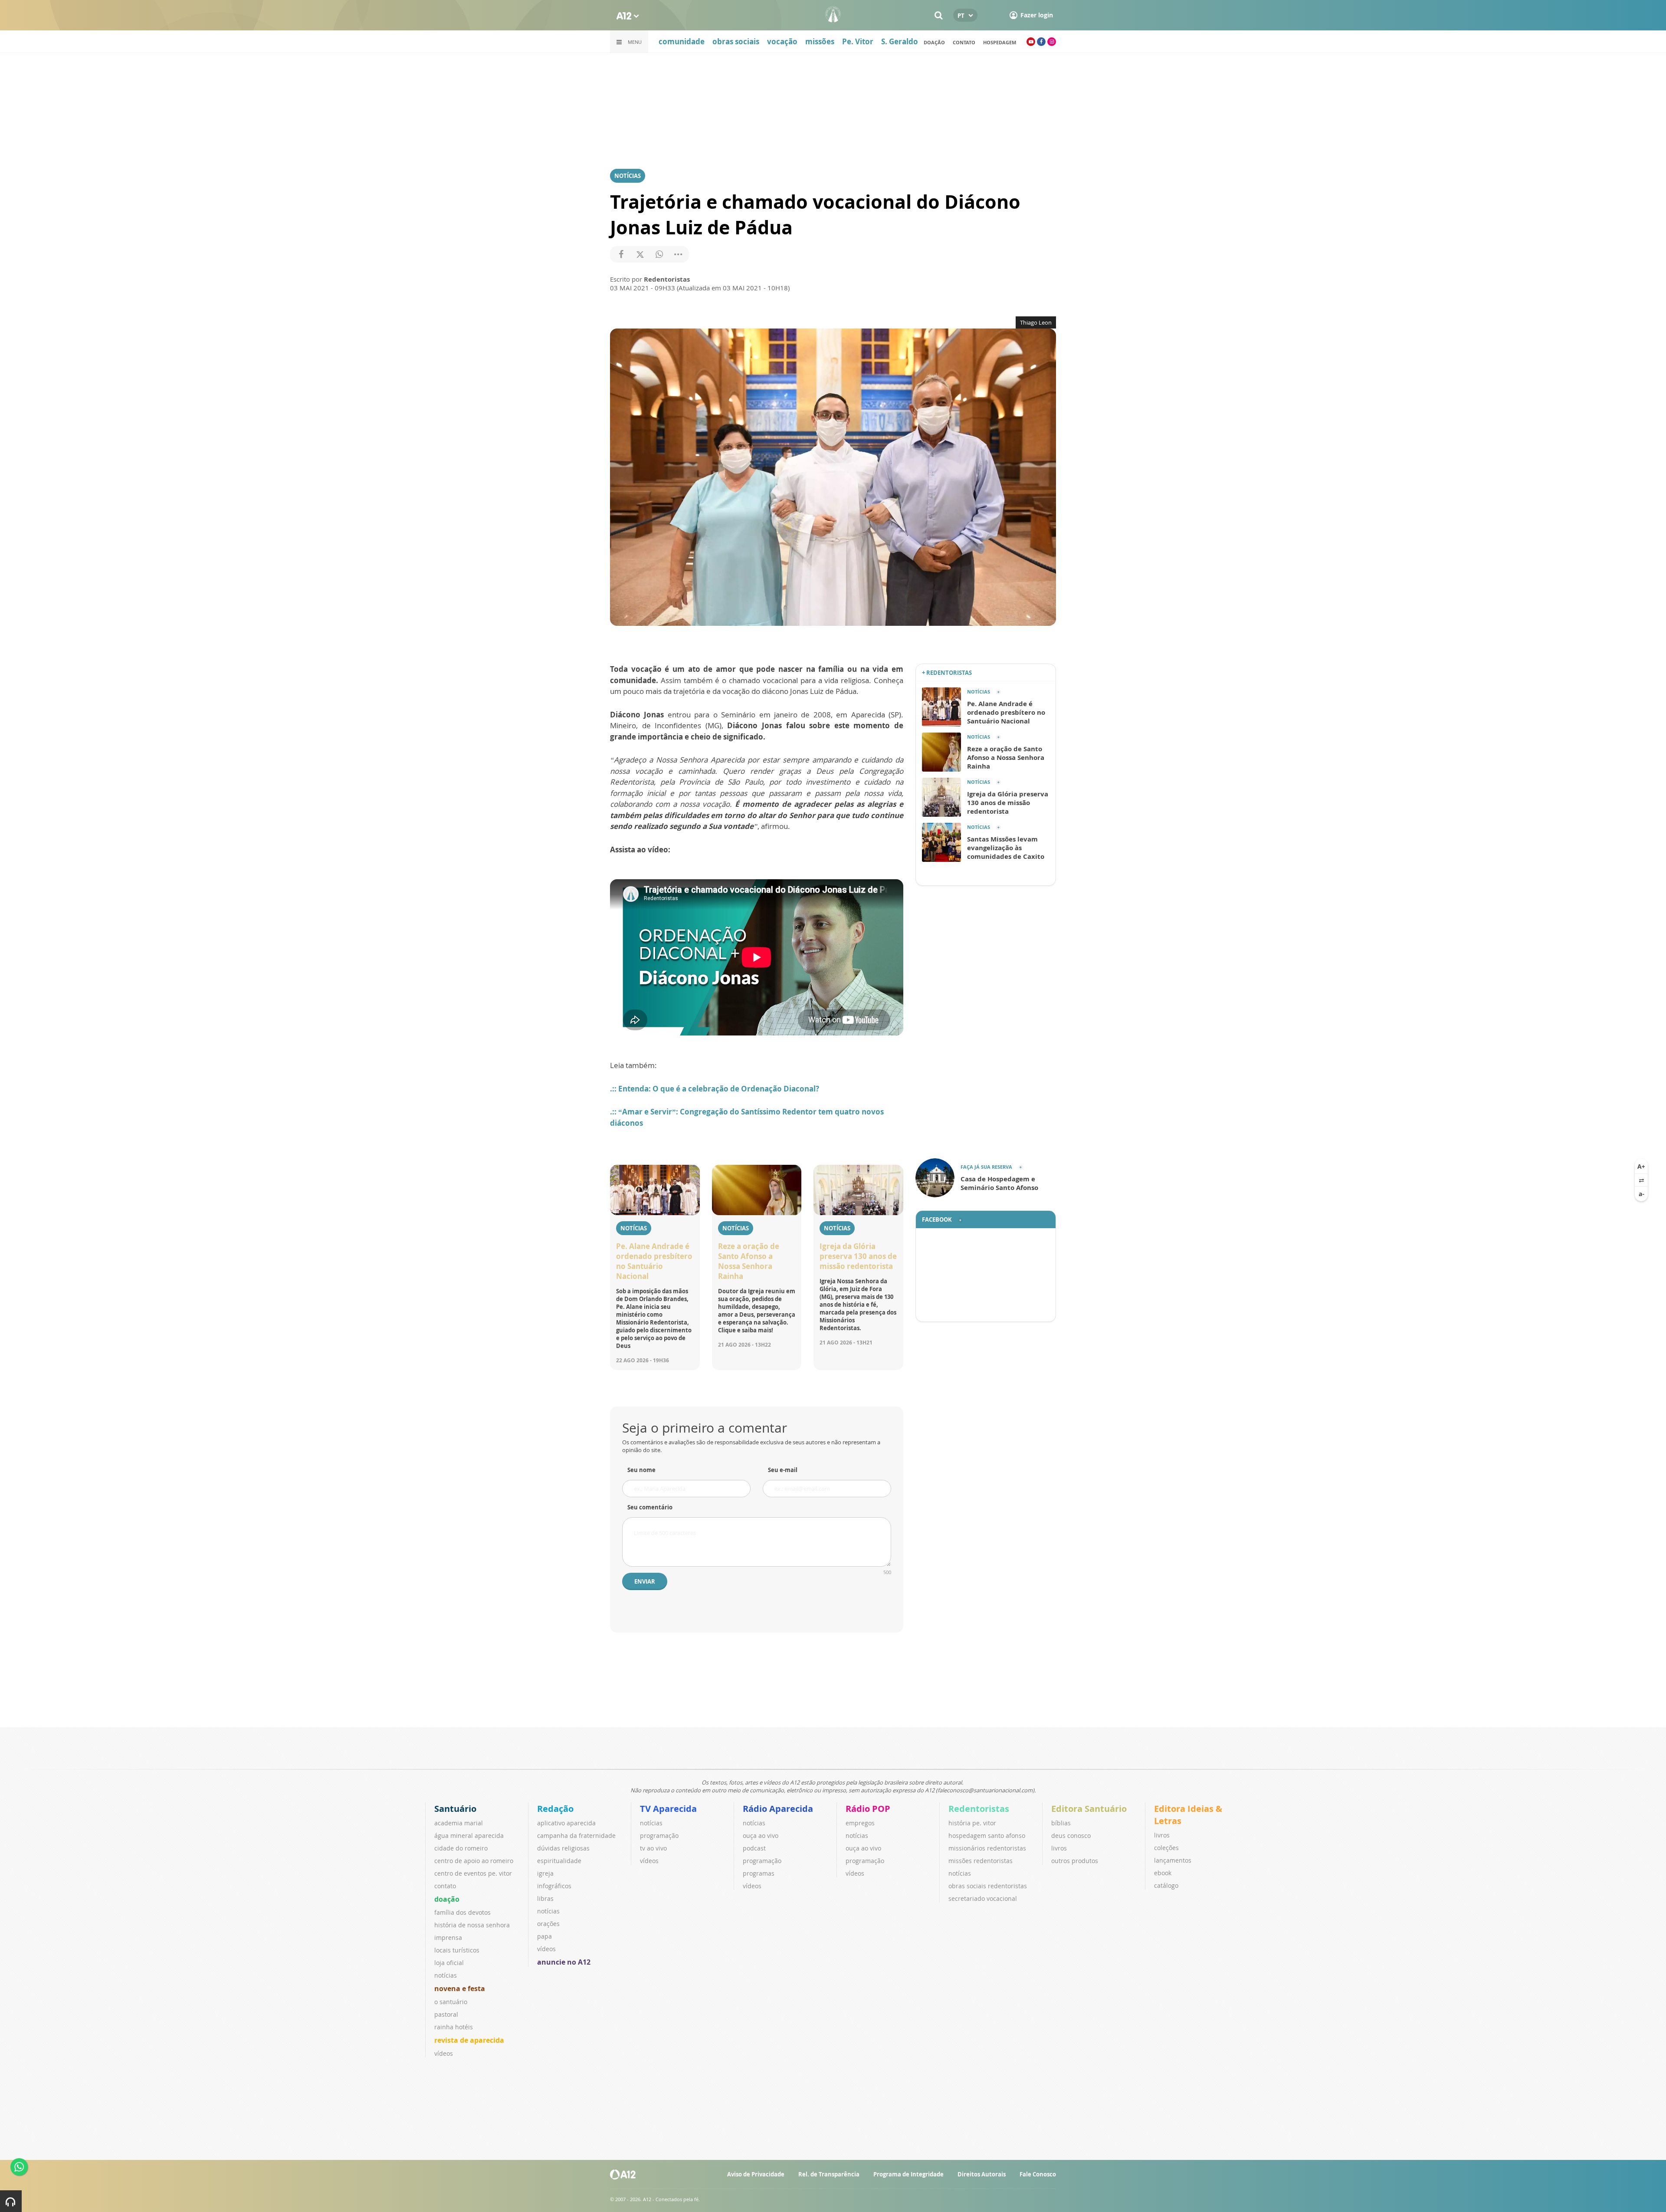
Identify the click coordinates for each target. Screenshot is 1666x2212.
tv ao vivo (653, 1848)
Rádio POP (868, 1809)
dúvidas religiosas (563, 1848)
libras (545, 1898)
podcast (754, 1848)
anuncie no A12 (564, 1962)
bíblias (1061, 1823)
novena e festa (460, 1988)
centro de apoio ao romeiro (474, 1861)
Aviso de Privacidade (756, 2174)
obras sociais (736, 41)
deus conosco (1071, 1836)
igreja (545, 1873)
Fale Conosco (1038, 2174)
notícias (446, 1975)
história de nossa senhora (472, 1925)
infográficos (554, 1886)
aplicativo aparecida (566, 1823)
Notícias (628, 176)
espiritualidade (559, 1861)
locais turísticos (457, 1950)
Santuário (455, 1809)
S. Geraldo (900, 41)
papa (544, 1936)
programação (659, 1836)
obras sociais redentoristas (988, 1886)
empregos (860, 1823)
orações (548, 1924)
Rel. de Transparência (829, 2174)
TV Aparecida (668, 1809)
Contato (964, 42)
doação (934, 42)
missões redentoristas (981, 1861)
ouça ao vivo (761, 1836)
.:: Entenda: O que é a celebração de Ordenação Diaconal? (715, 1089)
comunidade (682, 41)
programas (759, 1873)
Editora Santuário (1089, 1809)
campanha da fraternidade (576, 1836)
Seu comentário (650, 1507)
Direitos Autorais (982, 2174)
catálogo (1166, 1885)
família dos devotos (462, 1912)
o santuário (451, 2002)
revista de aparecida (469, 2040)
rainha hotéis (454, 2027)
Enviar (645, 1581)
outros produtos (1075, 1861)
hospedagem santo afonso (987, 1836)
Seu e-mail (783, 1470)
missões (820, 41)
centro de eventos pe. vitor (473, 1873)
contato (445, 1886)
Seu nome (641, 1470)
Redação (555, 1809)
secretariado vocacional (983, 1898)
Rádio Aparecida (778, 1809)
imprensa (448, 1938)
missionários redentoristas (987, 1848)
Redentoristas (979, 1809)
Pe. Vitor (858, 41)
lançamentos (1173, 1860)
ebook (1163, 1873)
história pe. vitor (972, 1823)
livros (1059, 1848)
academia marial (459, 1823)
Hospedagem (1000, 42)
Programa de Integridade (908, 2174)
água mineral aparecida (469, 1836)
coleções (1166, 1848)
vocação (782, 41)
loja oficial (449, 1963)
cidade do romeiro (461, 1848)
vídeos (444, 2053)
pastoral (446, 2014)
